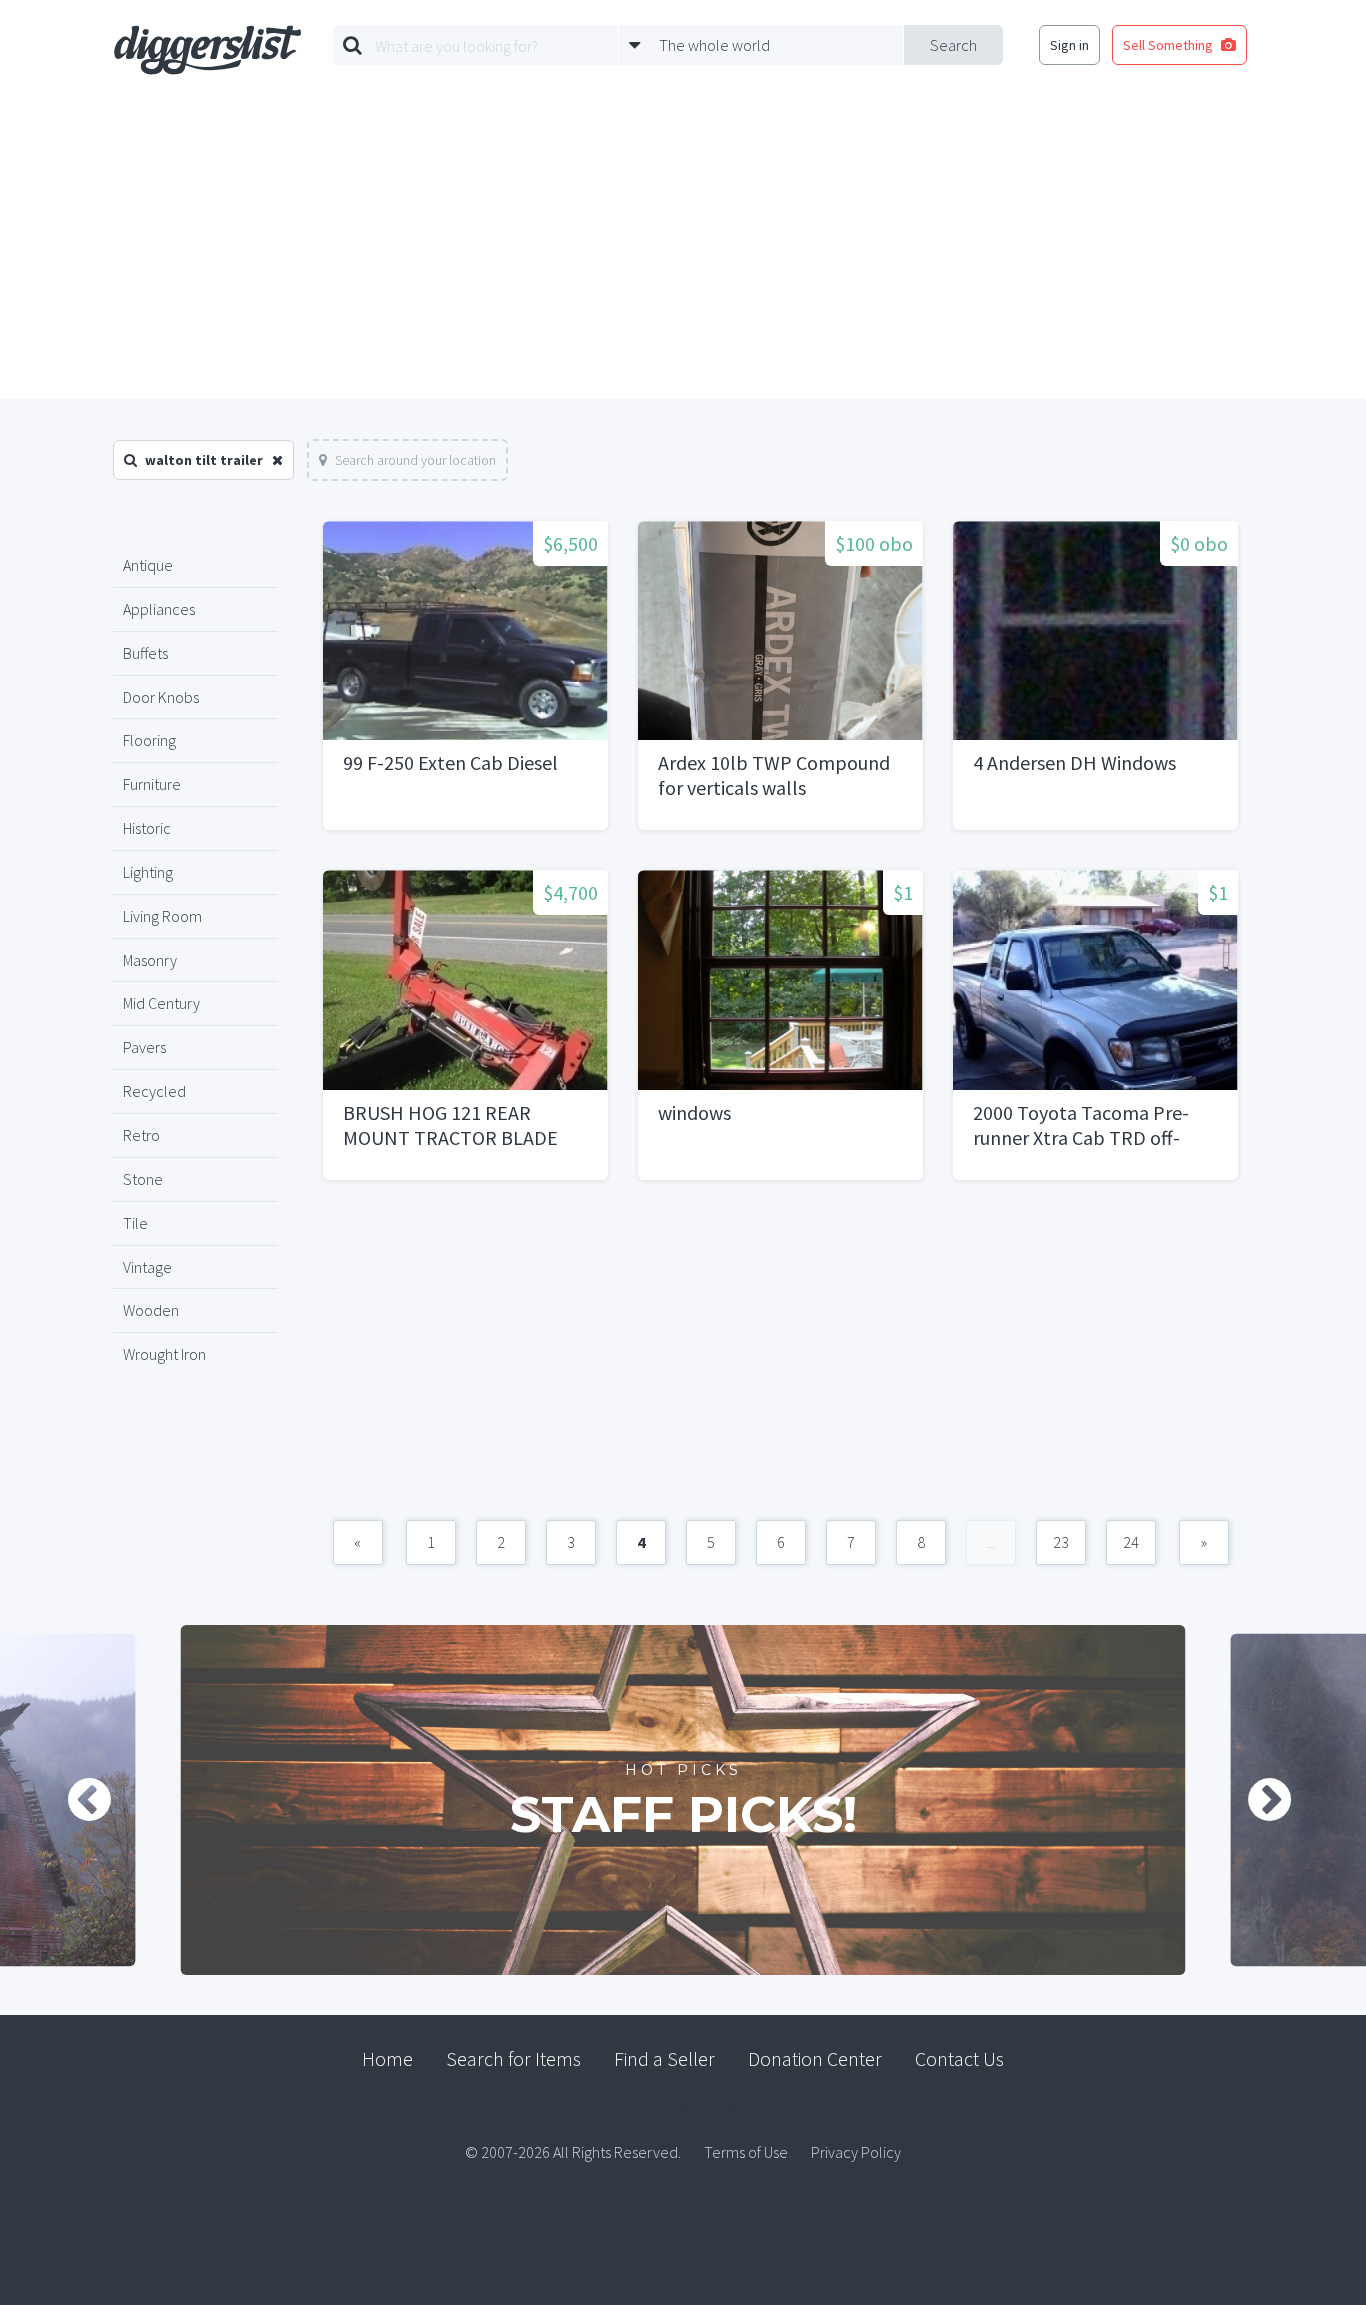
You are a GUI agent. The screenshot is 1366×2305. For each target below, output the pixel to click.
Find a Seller (664, 2058)
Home (387, 2058)
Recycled (154, 1091)
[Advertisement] (683, 249)
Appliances (159, 609)
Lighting (148, 872)
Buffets (145, 653)
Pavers (144, 1047)
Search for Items (513, 2058)
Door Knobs (161, 697)
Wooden (151, 1310)
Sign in (1069, 45)
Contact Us (959, 2058)
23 (1061, 1542)
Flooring (149, 740)
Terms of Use (746, 2152)
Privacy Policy (856, 2152)
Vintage (147, 1267)
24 (1131, 1542)
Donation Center (815, 2058)
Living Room (162, 916)
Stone (143, 1179)
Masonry (150, 960)
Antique (148, 565)
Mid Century (161, 1003)
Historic (147, 828)
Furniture (152, 784)
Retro (141, 1135)
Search (953, 45)
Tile (135, 1223)
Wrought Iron (164, 1354)
